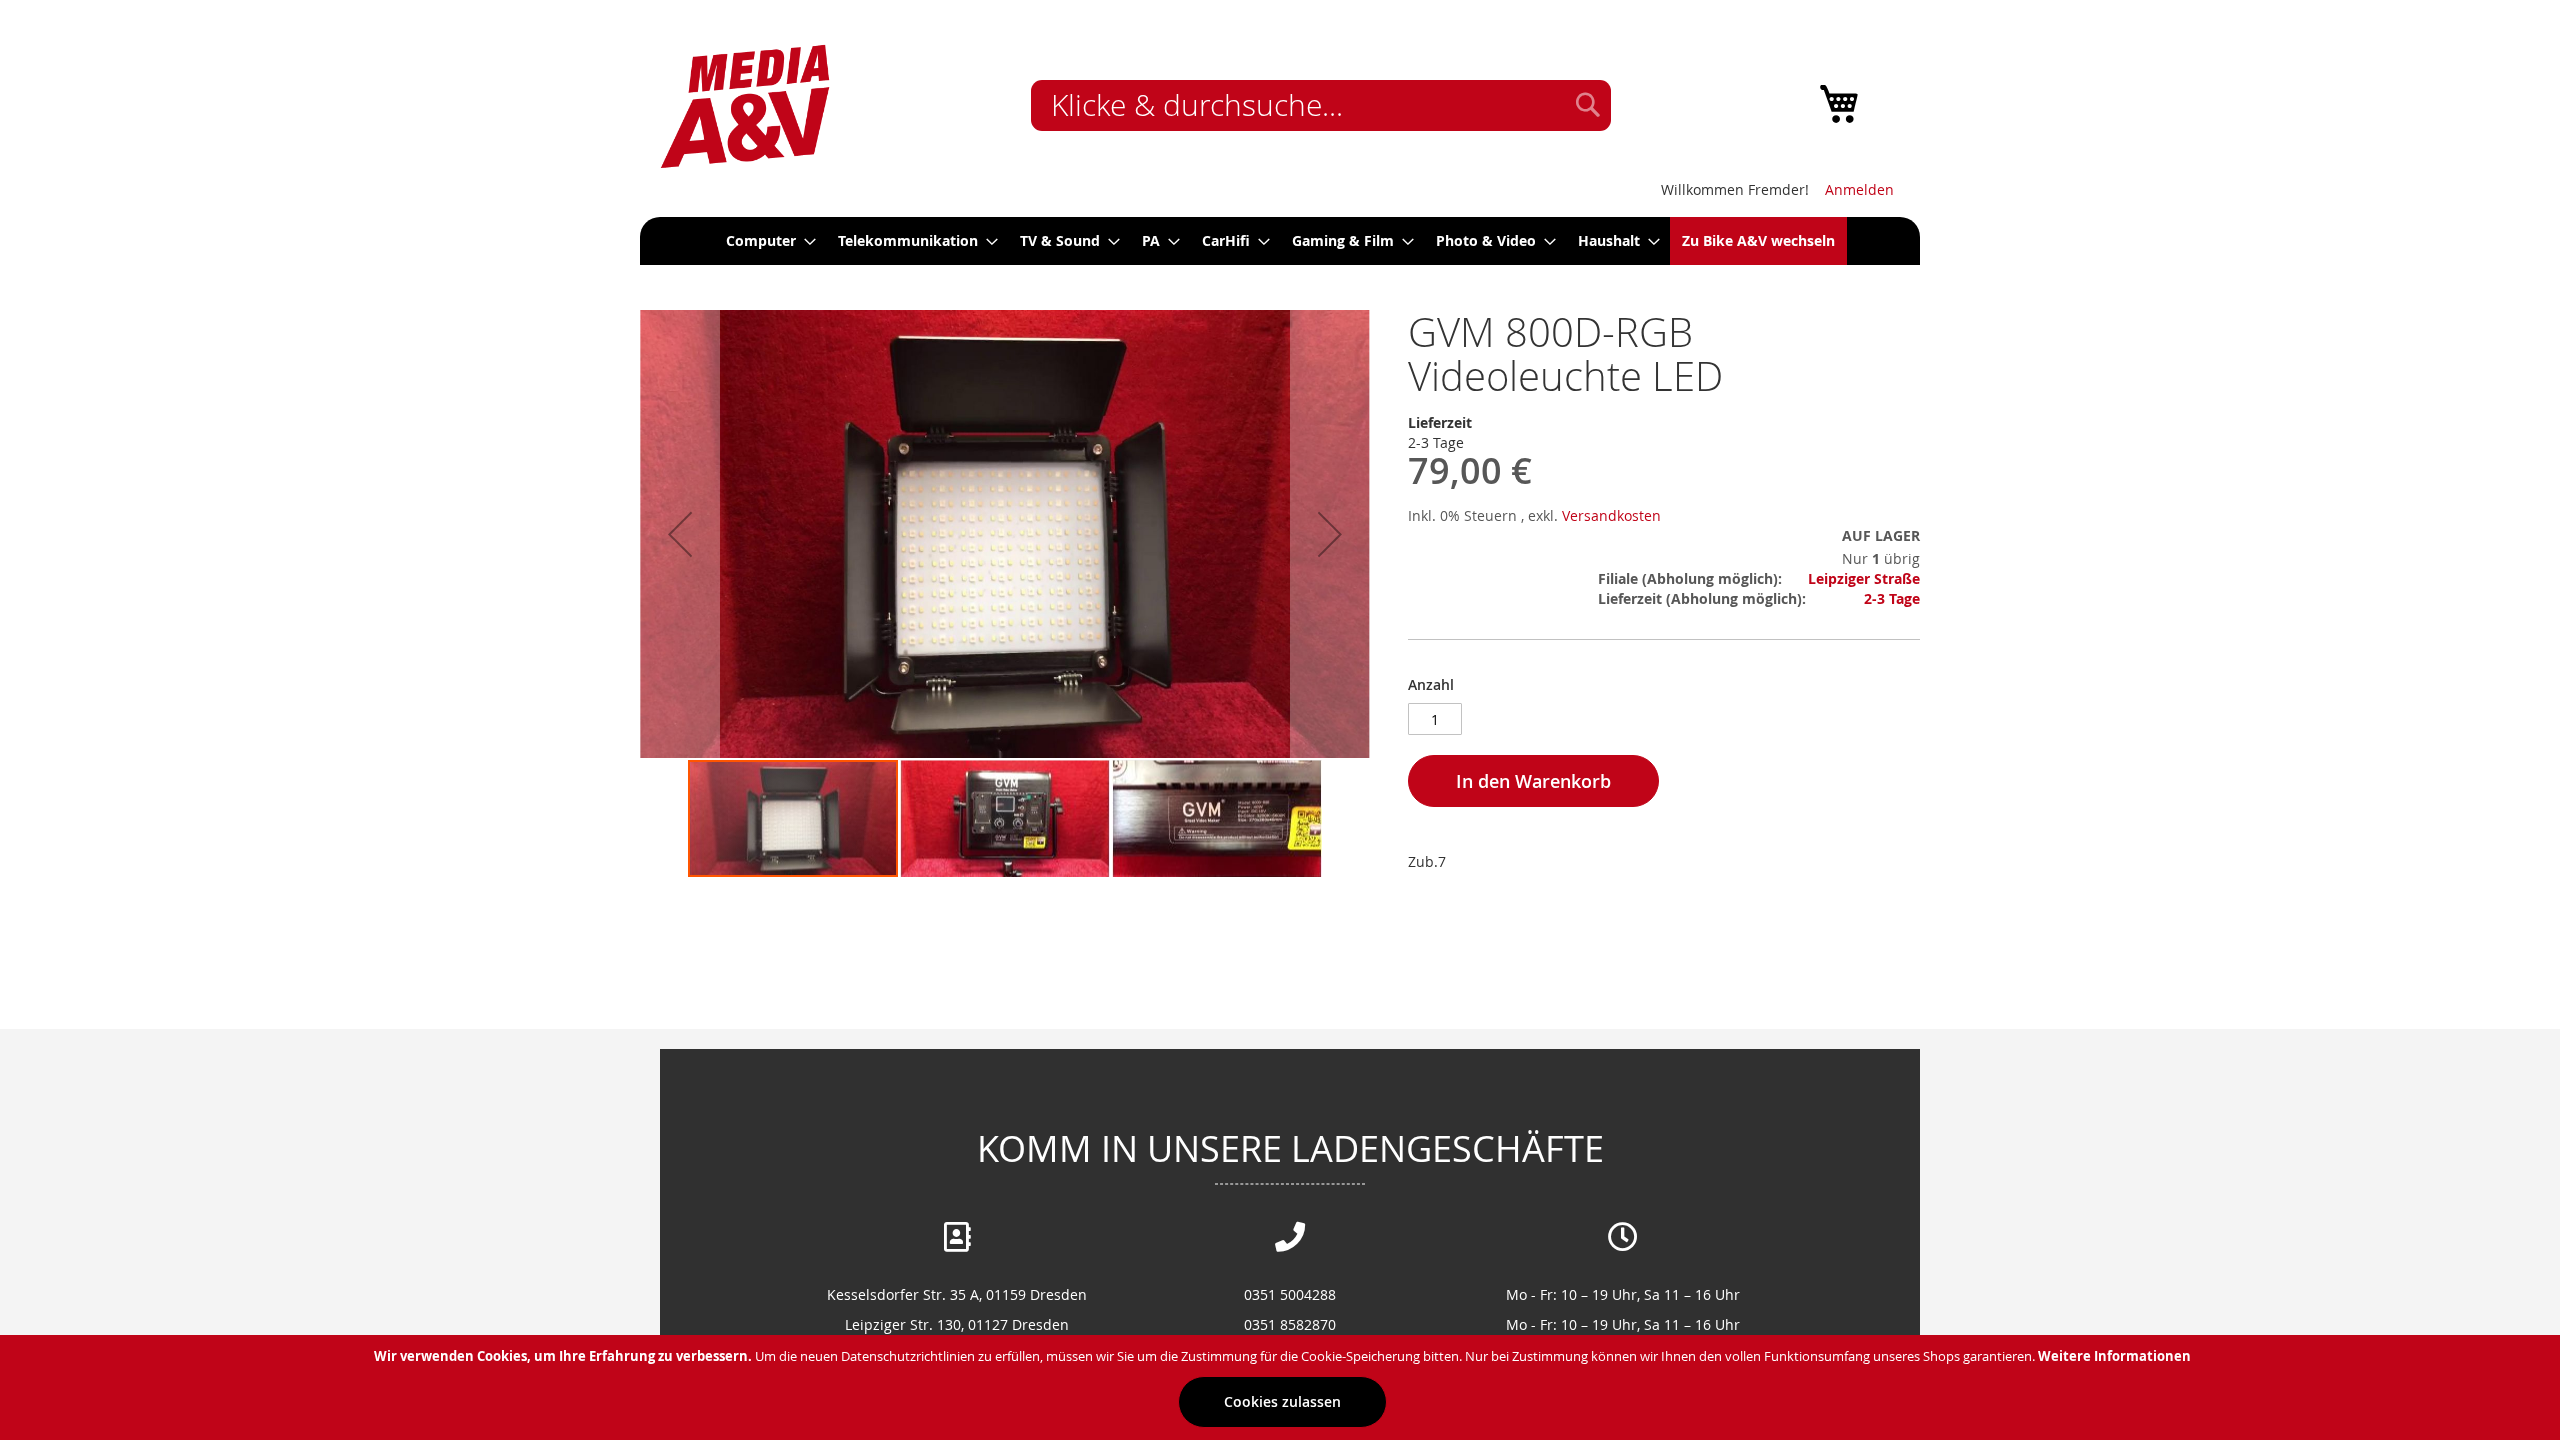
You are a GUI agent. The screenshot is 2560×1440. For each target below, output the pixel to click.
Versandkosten (1611, 515)
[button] (680, 534)
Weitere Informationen (2114, 1356)
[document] (1282, 1387)
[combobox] (1321, 105)
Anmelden (1859, 189)
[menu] (1280, 241)
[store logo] (745, 107)
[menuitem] (765, 241)
